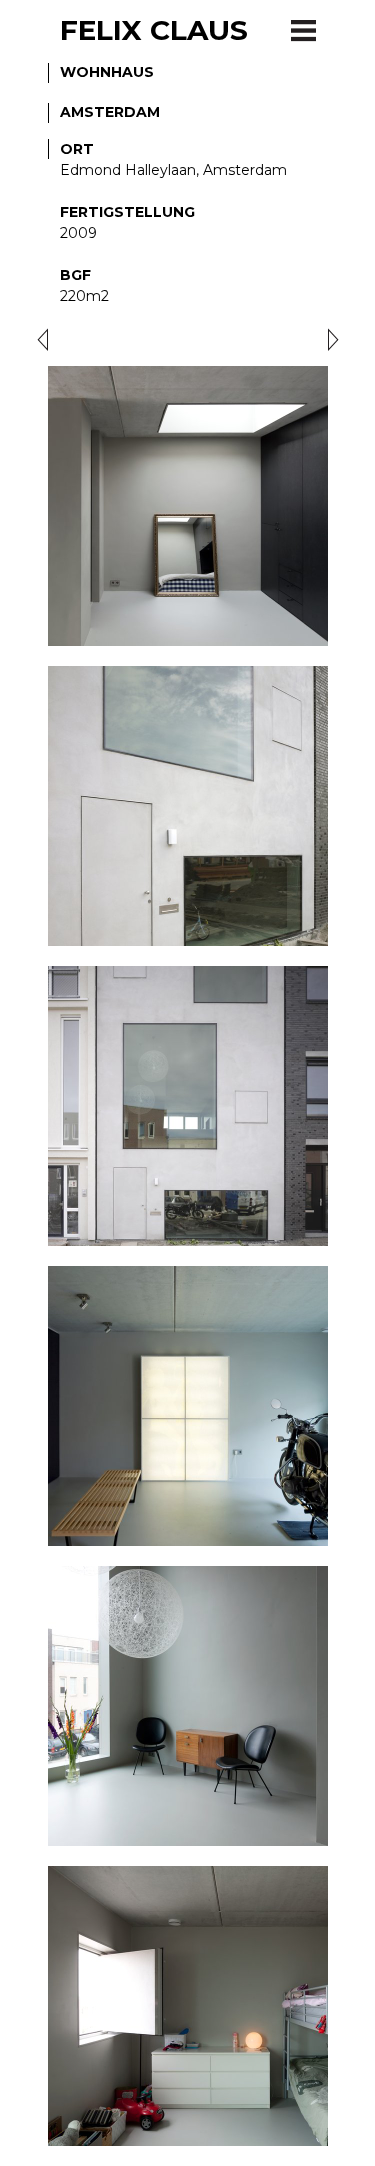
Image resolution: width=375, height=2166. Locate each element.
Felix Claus (154, 30)
